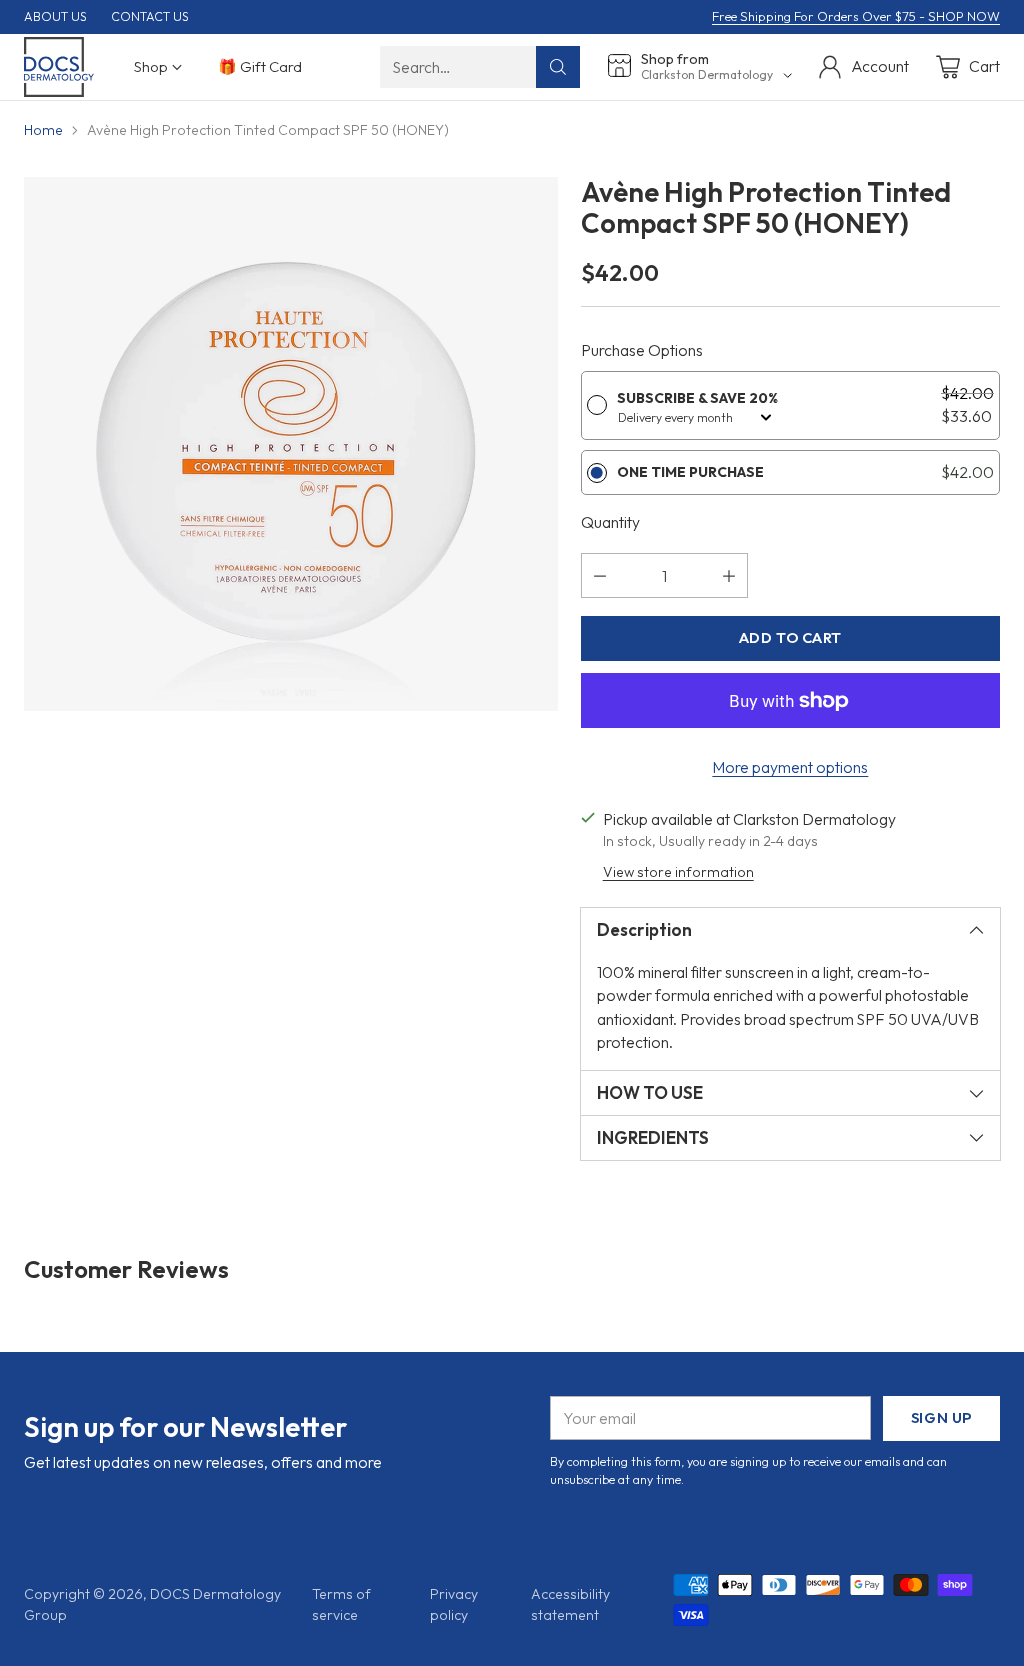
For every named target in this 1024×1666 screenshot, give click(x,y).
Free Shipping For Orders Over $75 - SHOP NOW (856, 16)
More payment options (790, 767)
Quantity (610, 522)
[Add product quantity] (729, 575)
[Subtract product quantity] (600, 575)
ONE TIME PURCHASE (690, 472)
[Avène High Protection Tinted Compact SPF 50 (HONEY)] (291, 444)
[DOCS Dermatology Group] (59, 67)
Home (43, 130)
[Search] (558, 67)
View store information (678, 872)
